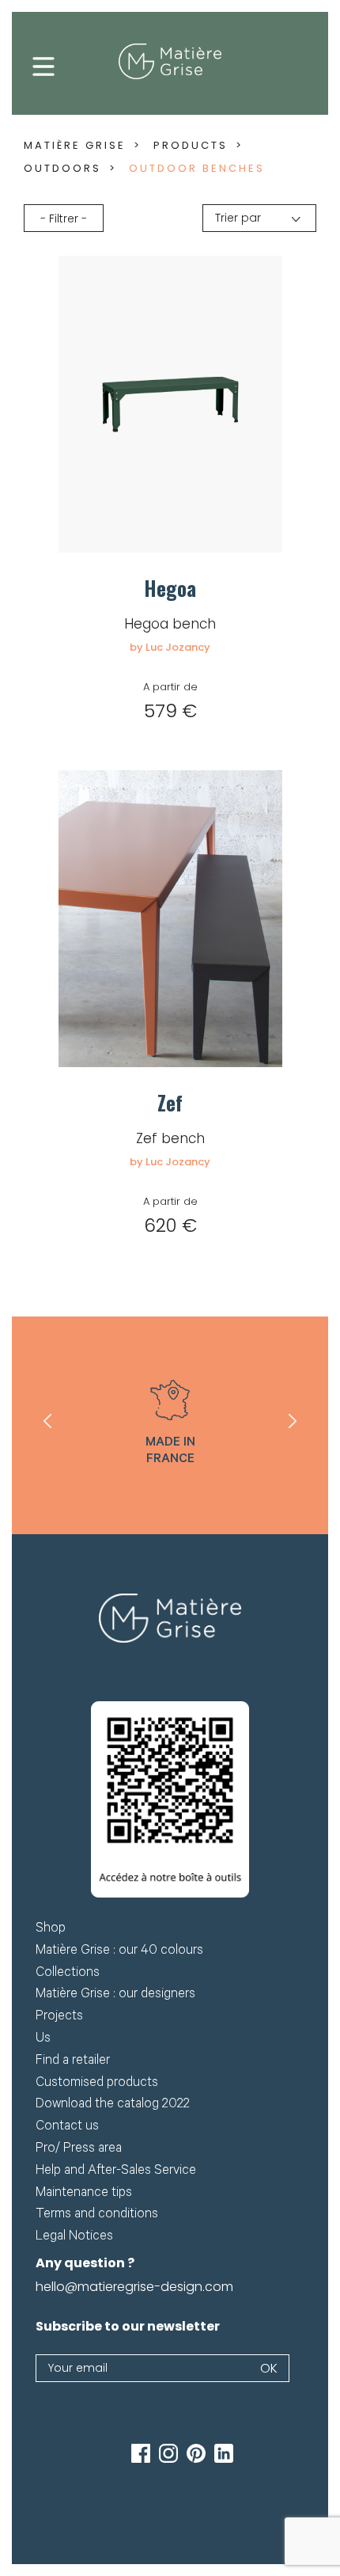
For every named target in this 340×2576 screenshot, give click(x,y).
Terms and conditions (97, 2215)
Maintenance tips (84, 2194)
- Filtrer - (64, 218)
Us (43, 2040)
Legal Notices (74, 2238)
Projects (59, 2017)
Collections (68, 1974)
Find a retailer (73, 2062)
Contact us (67, 2128)
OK (269, 2368)
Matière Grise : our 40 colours (119, 1952)
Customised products (97, 2084)
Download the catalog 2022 (113, 2105)
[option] (170, 1425)
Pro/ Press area (79, 2150)
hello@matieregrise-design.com (134, 2287)
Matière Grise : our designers (115, 1995)
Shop (51, 1930)
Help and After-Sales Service (116, 2172)
